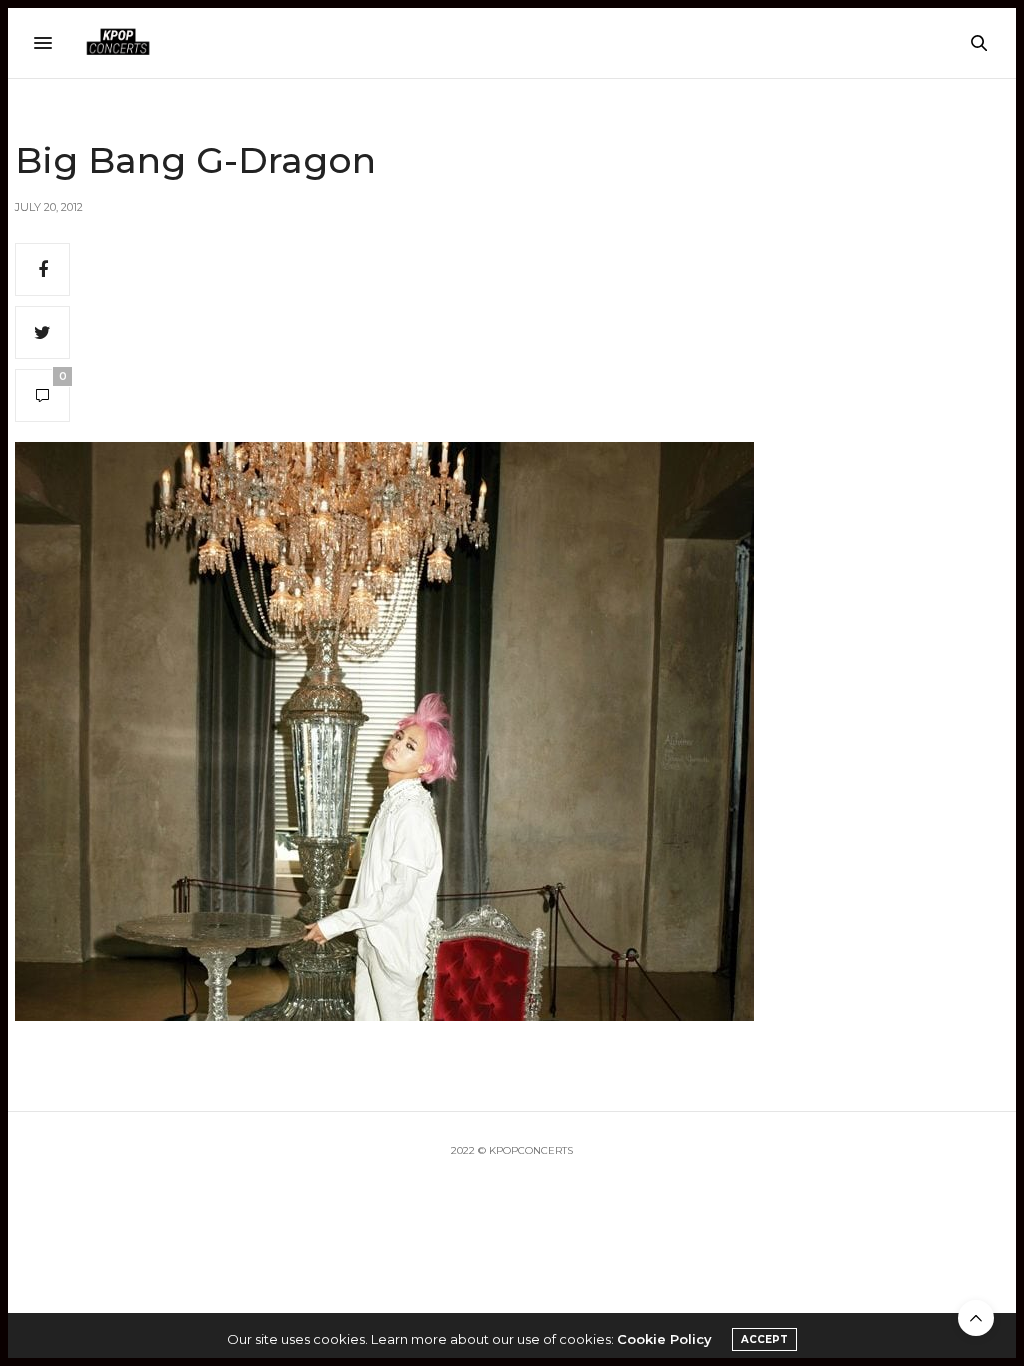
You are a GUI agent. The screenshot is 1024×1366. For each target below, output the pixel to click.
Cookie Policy (664, 1339)
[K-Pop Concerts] (118, 43)
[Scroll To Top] (976, 1318)
